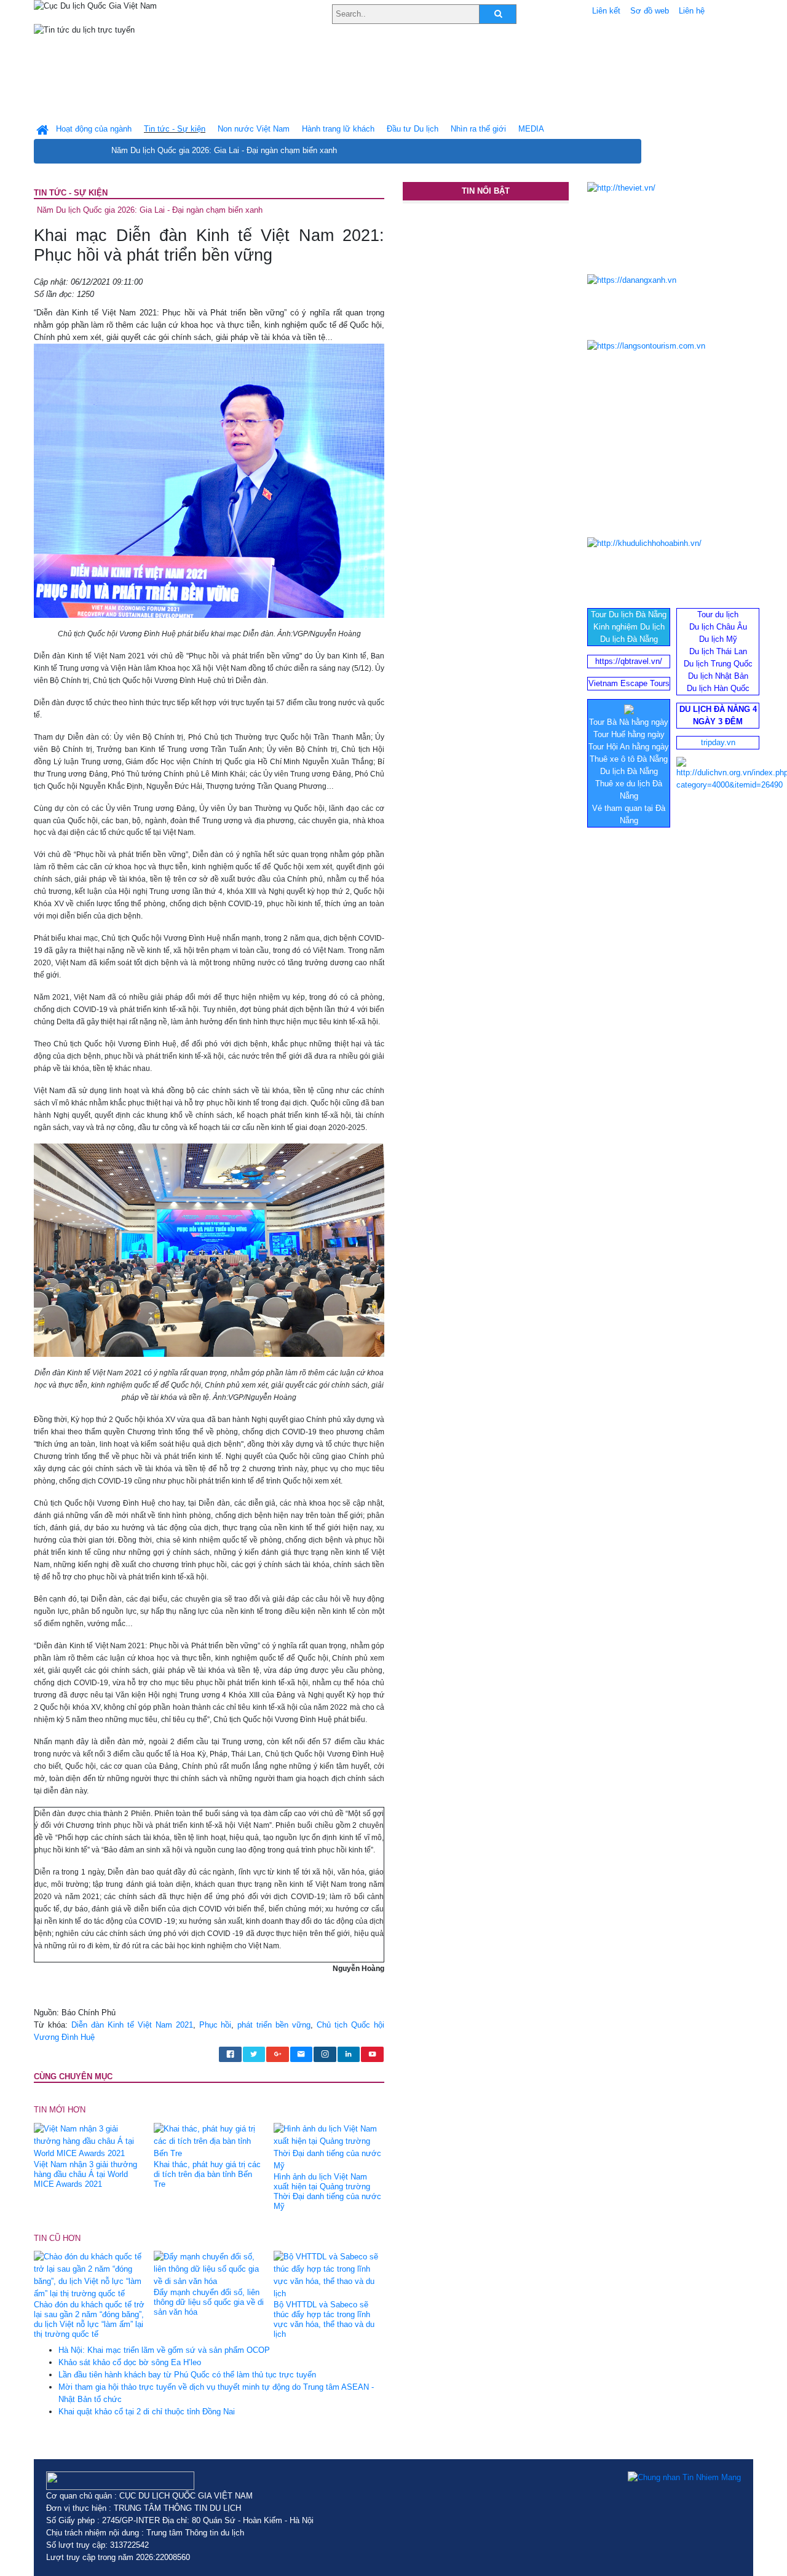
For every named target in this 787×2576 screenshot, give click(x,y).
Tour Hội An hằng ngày (629, 747)
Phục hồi (216, 2025)
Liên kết (606, 11)
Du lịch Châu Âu (718, 627)
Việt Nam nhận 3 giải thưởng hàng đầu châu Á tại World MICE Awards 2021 (85, 2174)
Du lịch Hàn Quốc (718, 688)
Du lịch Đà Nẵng (629, 639)
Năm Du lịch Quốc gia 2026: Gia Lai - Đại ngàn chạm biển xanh (224, 150)
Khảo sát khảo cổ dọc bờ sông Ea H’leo (130, 2362)
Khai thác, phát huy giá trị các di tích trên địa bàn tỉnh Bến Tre (207, 2174)
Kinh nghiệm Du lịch (629, 627)
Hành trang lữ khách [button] (338, 129)
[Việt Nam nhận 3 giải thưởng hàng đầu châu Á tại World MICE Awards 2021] (89, 2140)
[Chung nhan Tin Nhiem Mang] (684, 2478)
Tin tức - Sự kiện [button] (175, 129)
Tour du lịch (718, 614)
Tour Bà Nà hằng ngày (629, 722)
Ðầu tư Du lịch (413, 129)
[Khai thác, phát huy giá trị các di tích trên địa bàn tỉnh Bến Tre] (209, 2140)
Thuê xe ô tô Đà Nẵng (629, 759)
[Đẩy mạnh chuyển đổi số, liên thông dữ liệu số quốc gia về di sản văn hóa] (209, 2268)
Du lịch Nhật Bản (718, 676)
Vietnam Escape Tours (629, 683)
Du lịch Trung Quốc (718, 664)
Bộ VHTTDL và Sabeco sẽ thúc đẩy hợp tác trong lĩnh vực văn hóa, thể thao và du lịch (324, 2319)
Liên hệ (692, 11)
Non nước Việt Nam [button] (254, 129)
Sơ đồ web (650, 11)
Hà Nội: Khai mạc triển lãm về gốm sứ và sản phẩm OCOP (164, 2350)
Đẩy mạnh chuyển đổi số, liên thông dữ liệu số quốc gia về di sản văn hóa (209, 2302)
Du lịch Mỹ (718, 639)
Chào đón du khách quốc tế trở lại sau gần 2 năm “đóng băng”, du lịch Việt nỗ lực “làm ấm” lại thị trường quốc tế (89, 2319)
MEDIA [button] (531, 129)
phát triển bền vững (274, 2025)
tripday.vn (718, 742)
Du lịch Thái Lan (718, 651)
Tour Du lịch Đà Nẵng (629, 614)
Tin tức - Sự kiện (71, 193)
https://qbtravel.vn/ (629, 661)
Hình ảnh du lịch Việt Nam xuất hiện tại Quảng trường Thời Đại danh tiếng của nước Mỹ (327, 2191)
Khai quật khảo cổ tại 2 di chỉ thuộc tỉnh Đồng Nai (147, 2412)
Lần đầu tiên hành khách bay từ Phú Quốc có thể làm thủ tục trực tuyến (187, 2375)
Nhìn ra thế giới (478, 129)
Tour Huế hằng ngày (629, 734)
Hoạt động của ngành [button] (94, 129)
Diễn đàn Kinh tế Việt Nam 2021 (132, 2025)
